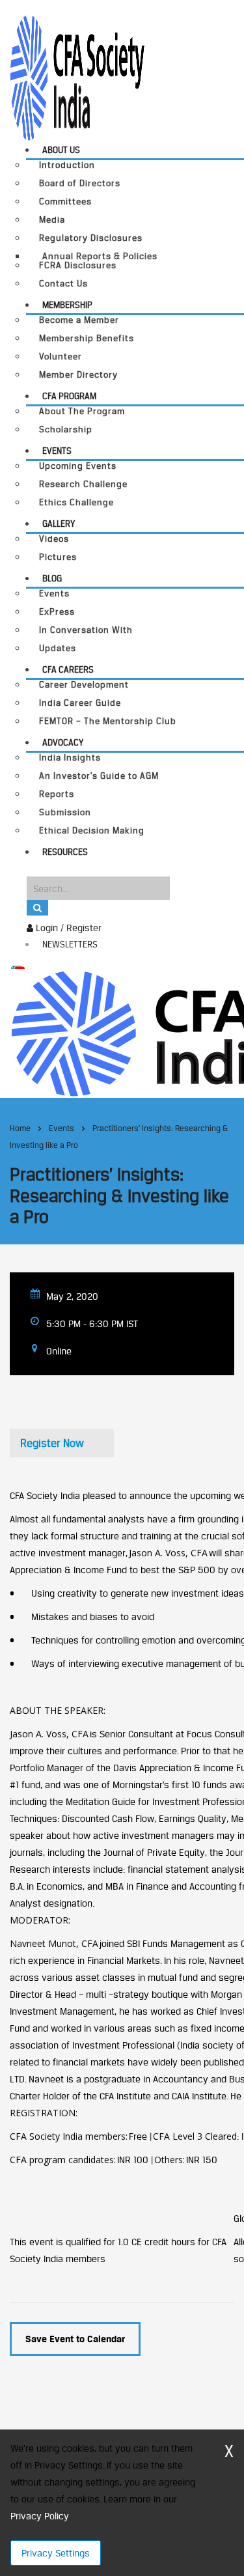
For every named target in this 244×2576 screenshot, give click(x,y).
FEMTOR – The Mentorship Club (108, 721)
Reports (57, 794)
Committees (65, 202)
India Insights (70, 758)
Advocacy (63, 742)
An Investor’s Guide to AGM (99, 776)
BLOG (52, 578)
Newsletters (70, 944)
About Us (61, 150)
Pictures (58, 557)
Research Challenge (83, 484)
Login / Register (67, 928)
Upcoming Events (78, 466)
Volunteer (61, 357)
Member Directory (78, 375)
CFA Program (69, 396)
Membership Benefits (87, 338)
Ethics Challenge (76, 502)
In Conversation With (86, 630)
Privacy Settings (56, 2553)
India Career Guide (80, 703)
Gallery (59, 524)
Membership (67, 305)
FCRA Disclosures (78, 265)
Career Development (84, 685)
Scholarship (66, 429)
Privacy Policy (39, 2516)
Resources (65, 852)
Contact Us (63, 284)
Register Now (52, 1443)
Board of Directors (80, 183)
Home (20, 1128)
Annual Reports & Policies (100, 256)
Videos (54, 539)
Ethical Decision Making (92, 831)
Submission (65, 812)
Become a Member (79, 320)
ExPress (57, 612)
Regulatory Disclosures (91, 238)
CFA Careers (68, 669)
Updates (58, 648)
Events (57, 451)
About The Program (82, 411)
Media (52, 220)
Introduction (67, 165)
